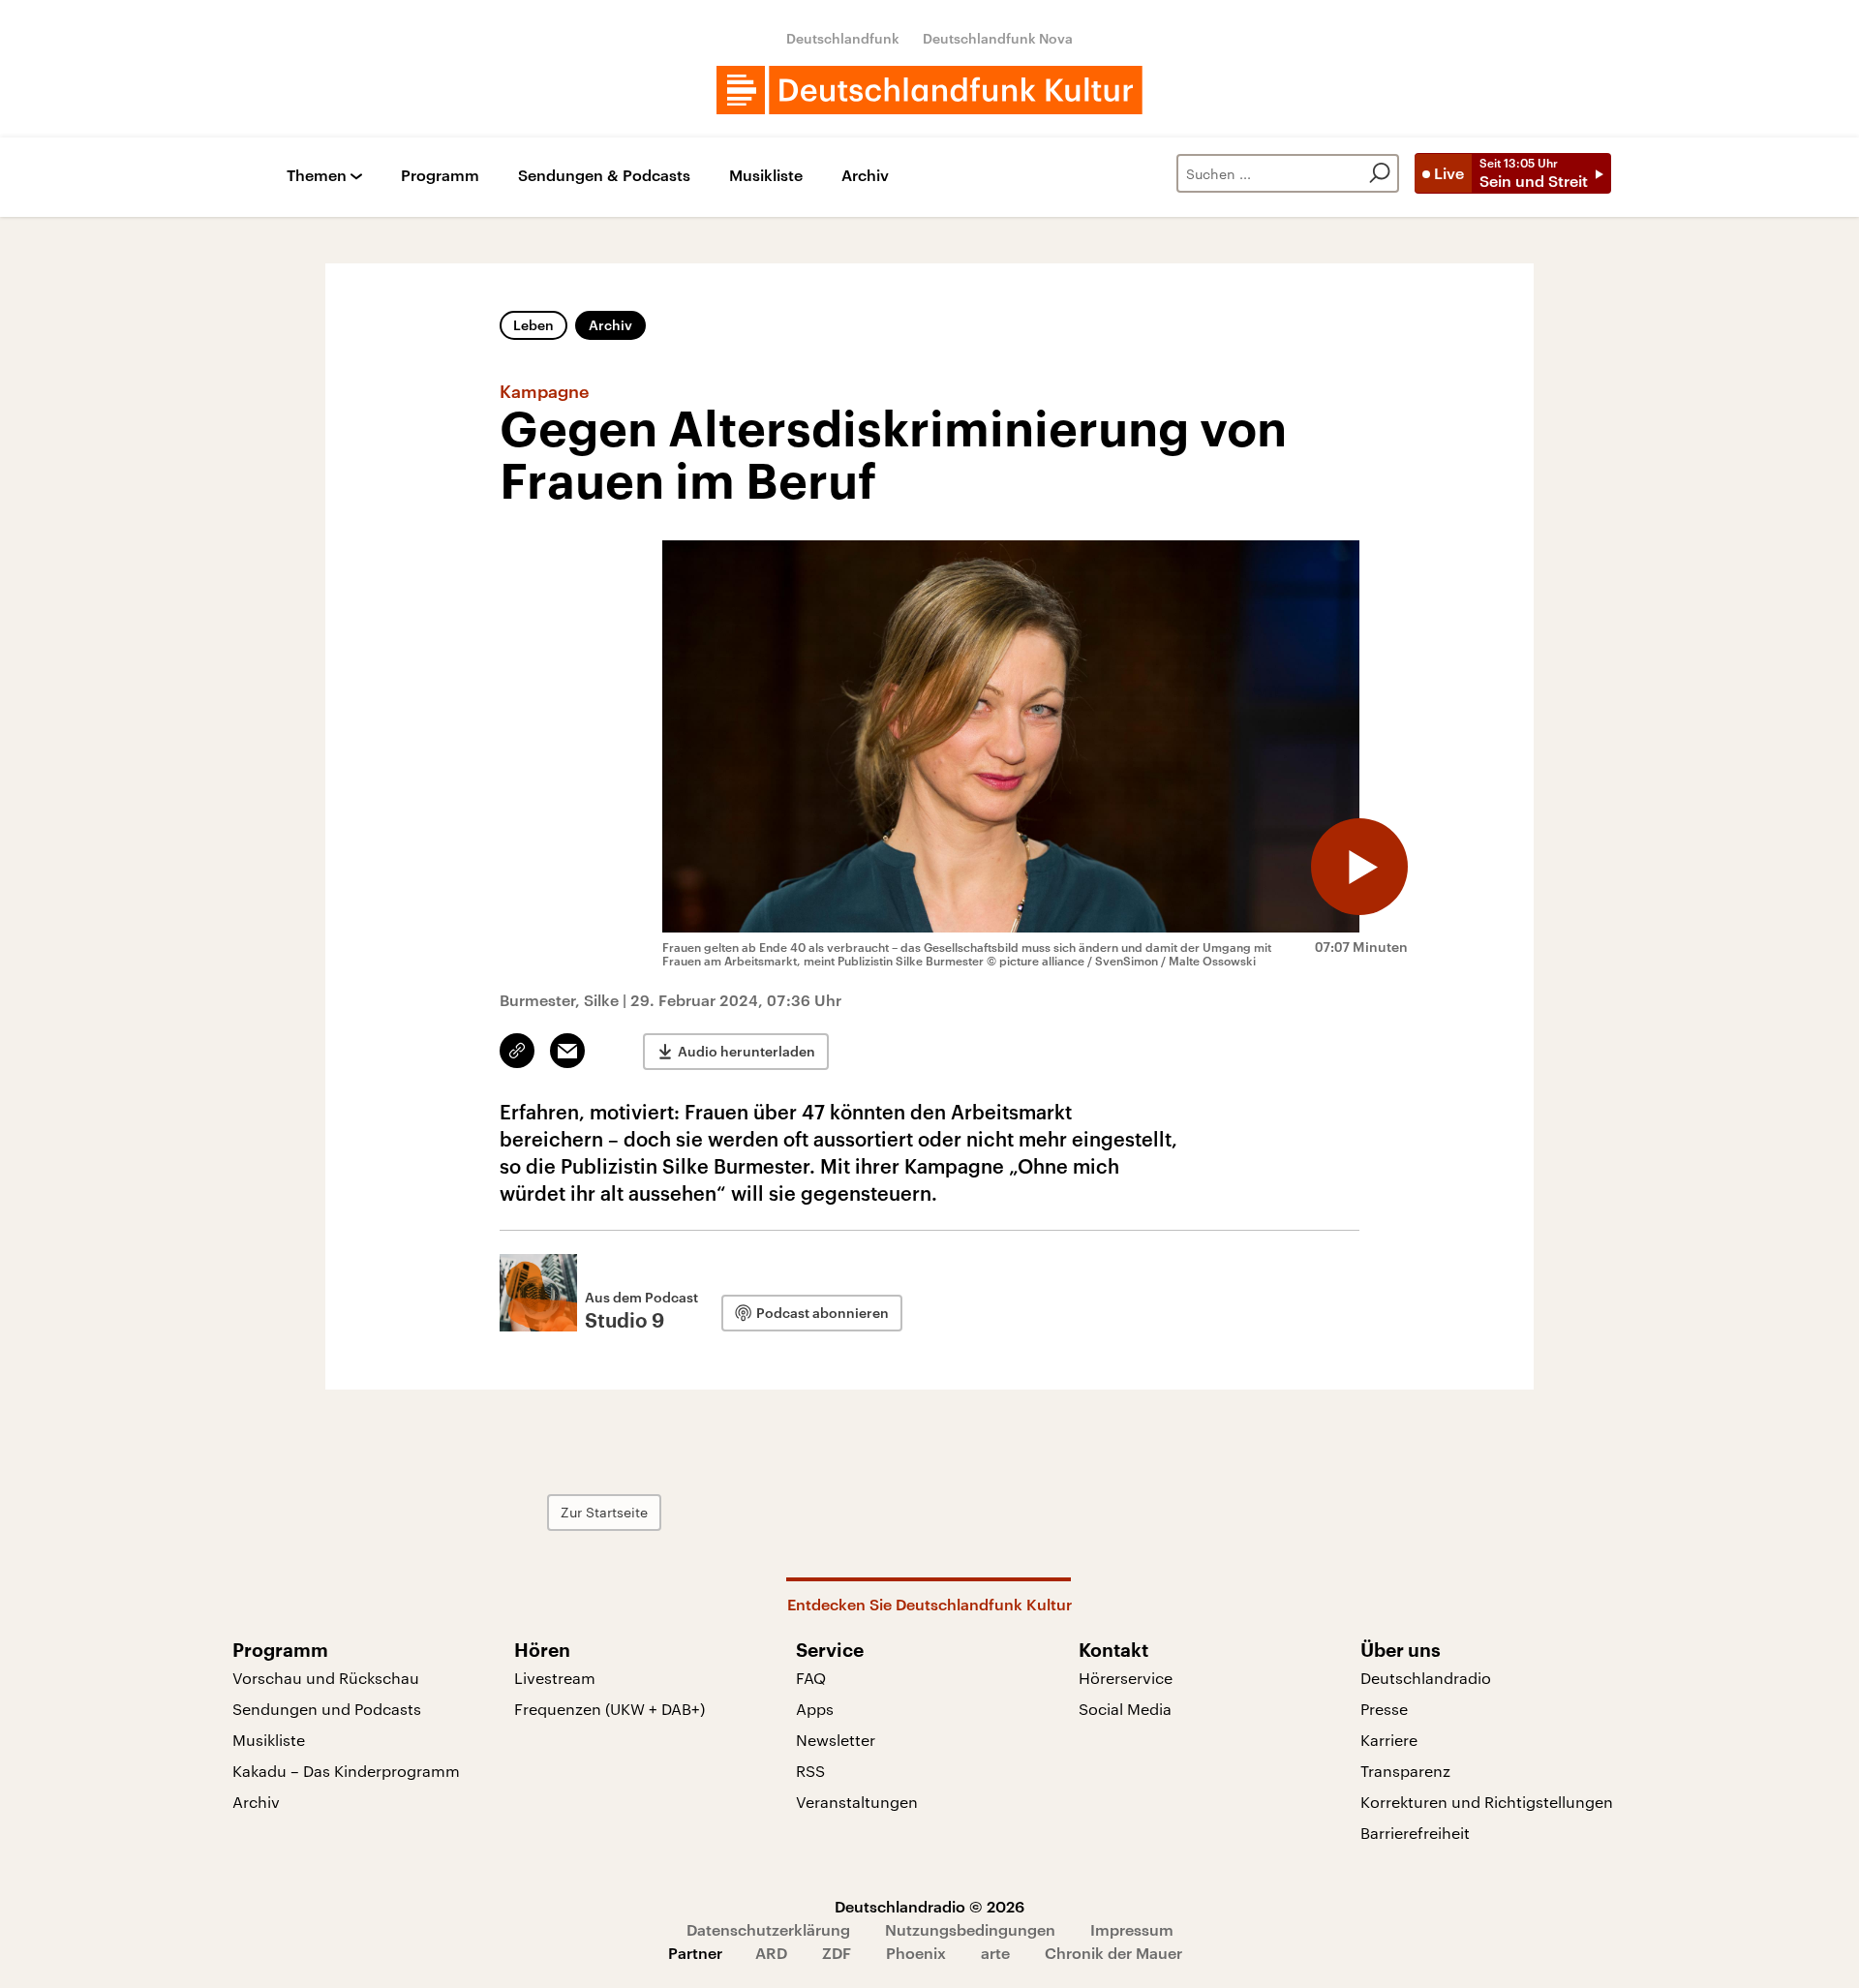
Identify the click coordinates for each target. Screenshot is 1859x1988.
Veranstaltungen (857, 1802)
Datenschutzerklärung (768, 1929)
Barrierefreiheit (1415, 1833)
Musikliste (766, 176)
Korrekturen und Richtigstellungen (1487, 1802)
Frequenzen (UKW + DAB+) (610, 1709)
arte (995, 1953)
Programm (440, 176)
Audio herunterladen (747, 1051)
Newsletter (836, 1740)
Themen (317, 176)
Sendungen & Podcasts (604, 176)
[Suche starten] (1380, 173)
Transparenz (1405, 1771)
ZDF (837, 1953)
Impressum (1132, 1929)
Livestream (555, 1678)
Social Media (1125, 1709)
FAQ (811, 1678)
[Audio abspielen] (1359, 867)
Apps (815, 1709)
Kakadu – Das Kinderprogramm (346, 1771)
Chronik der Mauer (1113, 1953)
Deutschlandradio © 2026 (929, 1906)
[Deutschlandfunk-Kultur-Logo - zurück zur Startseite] (929, 90)
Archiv (865, 176)
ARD (771, 1953)
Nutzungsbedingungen (970, 1929)
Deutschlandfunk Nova (998, 38)
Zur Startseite (604, 1512)
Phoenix (916, 1953)
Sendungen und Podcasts (327, 1709)
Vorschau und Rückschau (326, 1678)
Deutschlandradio (1426, 1678)
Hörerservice (1126, 1678)
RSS (810, 1771)
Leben (533, 325)
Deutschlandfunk (843, 38)
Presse (1384, 1709)
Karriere (1389, 1740)
